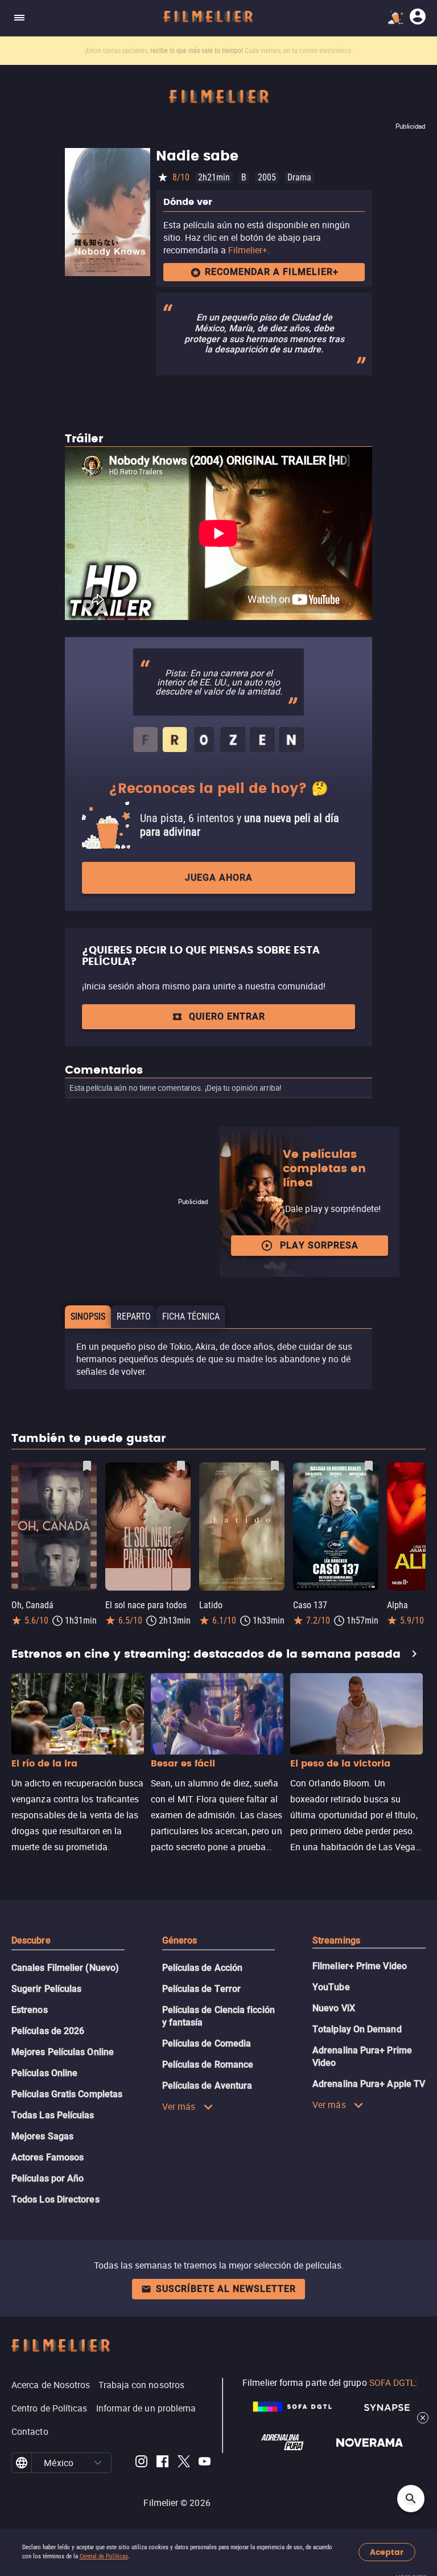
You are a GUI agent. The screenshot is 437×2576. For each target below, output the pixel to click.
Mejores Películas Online (63, 2052)
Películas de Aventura (207, 2086)
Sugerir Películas (46, 1989)
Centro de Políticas (50, 2408)
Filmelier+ (248, 250)
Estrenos (30, 2010)
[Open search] (411, 2499)
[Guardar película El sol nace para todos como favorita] (181, 1466)
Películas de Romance (208, 2065)
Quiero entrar (227, 1016)
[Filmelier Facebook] (162, 2463)
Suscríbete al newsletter (226, 2289)
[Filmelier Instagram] (141, 2463)
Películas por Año (48, 2178)
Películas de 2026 (48, 2031)
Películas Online (44, 2073)
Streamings (336, 1940)
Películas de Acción (203, 1968)
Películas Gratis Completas (67, 2094)
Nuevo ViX (334, 2008)
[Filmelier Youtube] (205, 2463)
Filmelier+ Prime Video (360, 1966)
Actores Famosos (48, 2157)
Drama (299, 177)
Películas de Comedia (207, 2043)
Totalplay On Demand (357, 2029)
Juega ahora (219, 878)
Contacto (30, 2431)
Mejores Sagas (42, 2136)
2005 (267, 177)
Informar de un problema (146, 2408)
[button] (98, 2463)
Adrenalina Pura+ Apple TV (369, 2084)
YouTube (331, 1987)
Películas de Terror (202, 1989)
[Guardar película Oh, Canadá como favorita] (87, 1466)
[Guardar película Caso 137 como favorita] (369, 1466)
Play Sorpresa (319, 1245)
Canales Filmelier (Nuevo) (65, 1968)
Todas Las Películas (53, 2115)
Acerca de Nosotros (51, 2385)
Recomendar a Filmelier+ (272, 272)
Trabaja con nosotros (141, 2385)
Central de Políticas (104, 2556)
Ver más (179, 2106)
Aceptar (387, 2552)
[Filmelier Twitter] (184, 2463)
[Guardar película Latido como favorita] (275, 1466)
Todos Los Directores (55, 2199)
